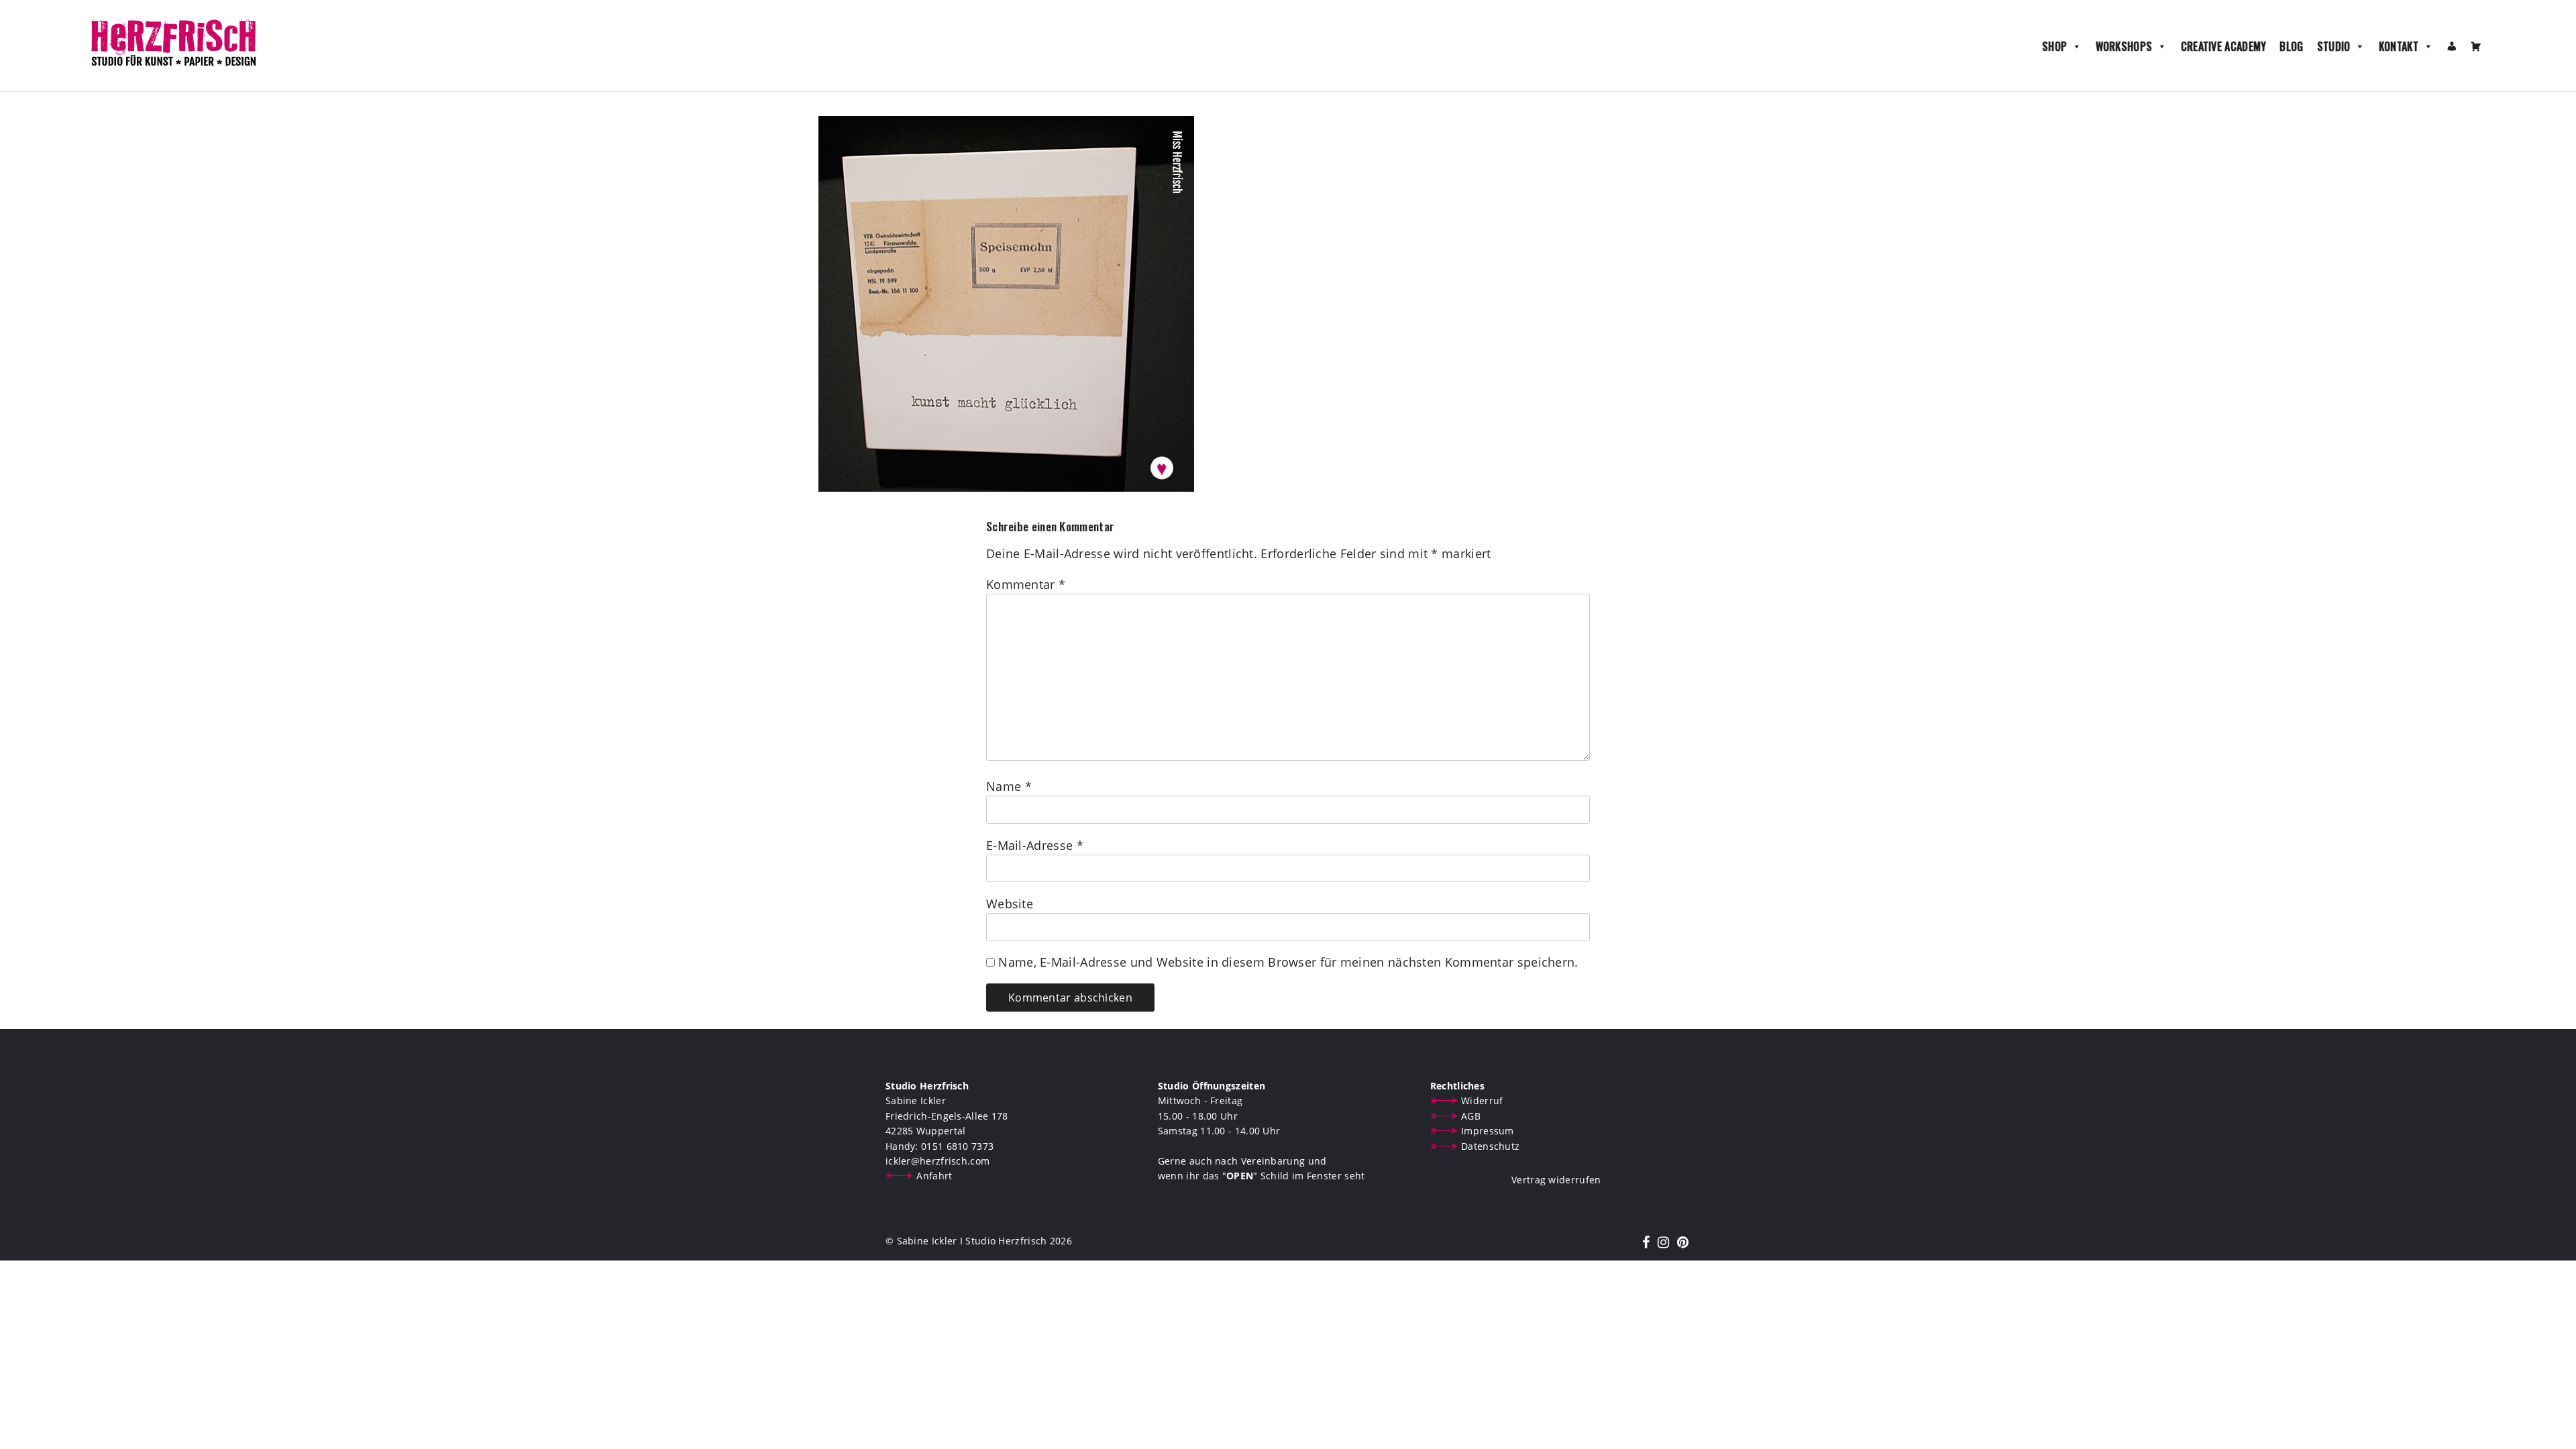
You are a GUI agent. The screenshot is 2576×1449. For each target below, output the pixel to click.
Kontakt (2399, 46)
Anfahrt (934, 1176)
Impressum (1488, 1131)
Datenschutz (1490, 1146)
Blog (2291, 46)
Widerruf (1482, 1101)
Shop (2054, 46)
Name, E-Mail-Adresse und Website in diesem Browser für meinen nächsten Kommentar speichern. (1288, 962)
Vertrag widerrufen (1556, 1180)
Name (1009, 786)
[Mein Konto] (2452, 46)
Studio (2334, 46)
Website (1010, 904)
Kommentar (1026, 584)
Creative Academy (2224, 46)
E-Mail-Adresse (1035, 845)
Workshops (2124, 46)
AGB (1471, 1116)
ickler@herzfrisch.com (937, 1161)
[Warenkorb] (2476, 46)
